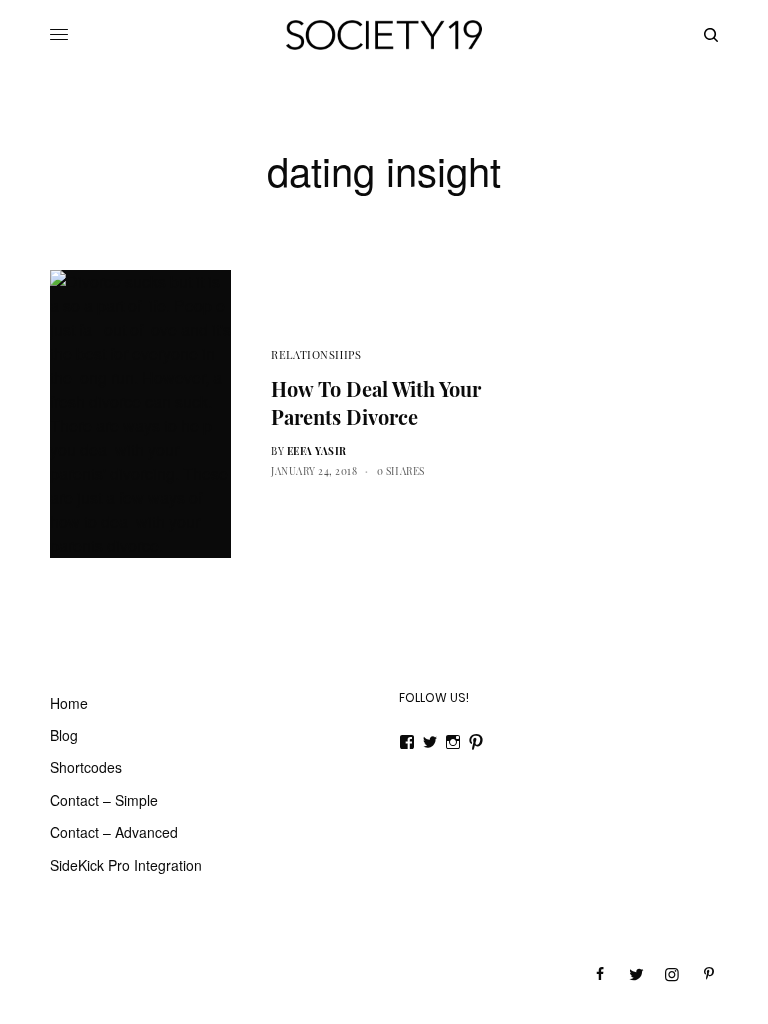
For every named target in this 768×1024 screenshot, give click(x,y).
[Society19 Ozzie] (384, 35)
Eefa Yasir (317, 451)
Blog (64, 735)
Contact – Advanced (114, 832)
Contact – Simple (104, 800)
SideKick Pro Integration (126, 865)
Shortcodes (86, 767)
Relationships (316, 354)
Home (69, 703)
